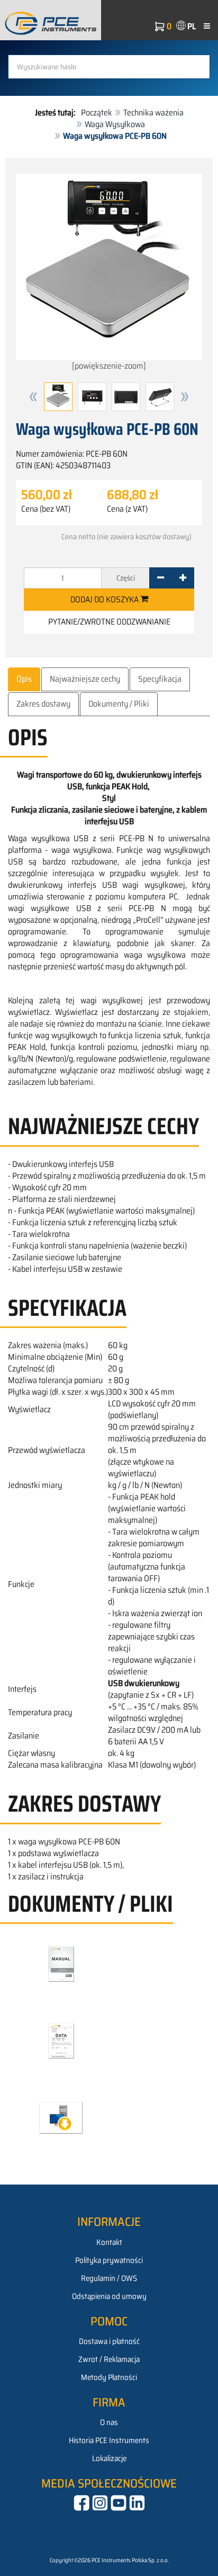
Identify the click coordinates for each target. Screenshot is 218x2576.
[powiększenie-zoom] (109, 366)
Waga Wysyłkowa (115, 124)
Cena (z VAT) (127, 509)
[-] (161, 578)
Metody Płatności (109, 2377)
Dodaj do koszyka (105, 599)
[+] (183, 578)
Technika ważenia (153, 113)
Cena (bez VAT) (46, 509)
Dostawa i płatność (109, 2341)
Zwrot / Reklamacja (109, 2359)
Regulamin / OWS (109, 2278)
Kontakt (109, 2242)
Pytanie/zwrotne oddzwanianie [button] (109, 622)
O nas (109, 2422)
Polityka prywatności (109, 2260)
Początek (97, 113)
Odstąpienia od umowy (109, 2296)
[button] (33, 397)
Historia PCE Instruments (109, 2440)
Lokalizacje (109, 2458)
